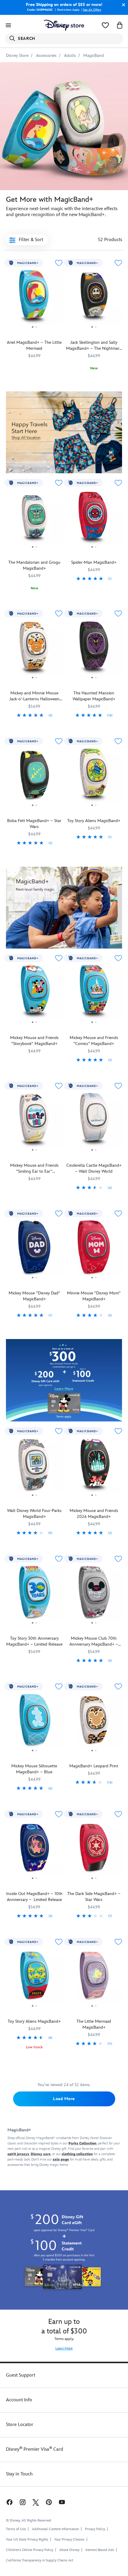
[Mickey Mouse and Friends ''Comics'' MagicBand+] (94, 994)
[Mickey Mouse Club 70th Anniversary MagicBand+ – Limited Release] (94, 1595)
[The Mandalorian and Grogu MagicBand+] (34, 519)
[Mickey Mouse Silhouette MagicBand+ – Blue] (34, 1722)
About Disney (69, 2550)
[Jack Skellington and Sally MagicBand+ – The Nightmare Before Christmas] (94, 299)
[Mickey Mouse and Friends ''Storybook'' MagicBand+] (34, 994)
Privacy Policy (95, 2529)
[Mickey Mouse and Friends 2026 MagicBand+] (94, 1467)
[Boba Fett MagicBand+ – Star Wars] (34, 777)
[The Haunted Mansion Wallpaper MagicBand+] (94, 649)
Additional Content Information (55, 2529)
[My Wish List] (105, 25)
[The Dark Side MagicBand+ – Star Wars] (94, 1850)
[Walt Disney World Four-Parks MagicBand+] (34, 1467)
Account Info (19, 2400)
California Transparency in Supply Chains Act (40, 2560)
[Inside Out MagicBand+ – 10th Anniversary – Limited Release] (34, 1850)
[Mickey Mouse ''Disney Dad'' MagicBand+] (34, 1249)
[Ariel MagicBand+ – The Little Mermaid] (34, 299)
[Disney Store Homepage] (64, 25)
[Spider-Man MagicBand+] (94, 519)
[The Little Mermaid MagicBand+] (94, 1978)
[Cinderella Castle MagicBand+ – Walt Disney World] (94, 1122)
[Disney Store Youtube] (62, 2502)
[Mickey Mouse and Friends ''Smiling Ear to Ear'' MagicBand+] (34, 1122)
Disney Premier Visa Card (35, 2449)
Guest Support (21, 2375)
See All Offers (92, 10)
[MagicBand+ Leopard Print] (94, 1722)
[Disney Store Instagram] (23, 2502)
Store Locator (20, 2425)
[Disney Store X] (36, 2502)
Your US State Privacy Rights (27, 2540)
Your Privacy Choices (69, 2540)
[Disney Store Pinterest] (49, 2502)
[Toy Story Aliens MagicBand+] (94, 777)
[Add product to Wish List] (59, 263)
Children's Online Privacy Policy (30, 2550)
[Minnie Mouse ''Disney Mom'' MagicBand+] (94, 1249)
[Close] (122, 5)
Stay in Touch (19, 2474)
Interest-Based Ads (100, 2550)
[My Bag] (120, 25)
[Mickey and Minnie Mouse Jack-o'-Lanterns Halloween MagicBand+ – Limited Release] (34, 649)
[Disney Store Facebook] (9, 2502)
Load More (64, 2099)
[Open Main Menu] (8, 25)
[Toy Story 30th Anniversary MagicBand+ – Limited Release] (34, 1595)
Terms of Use (16, 2529)
